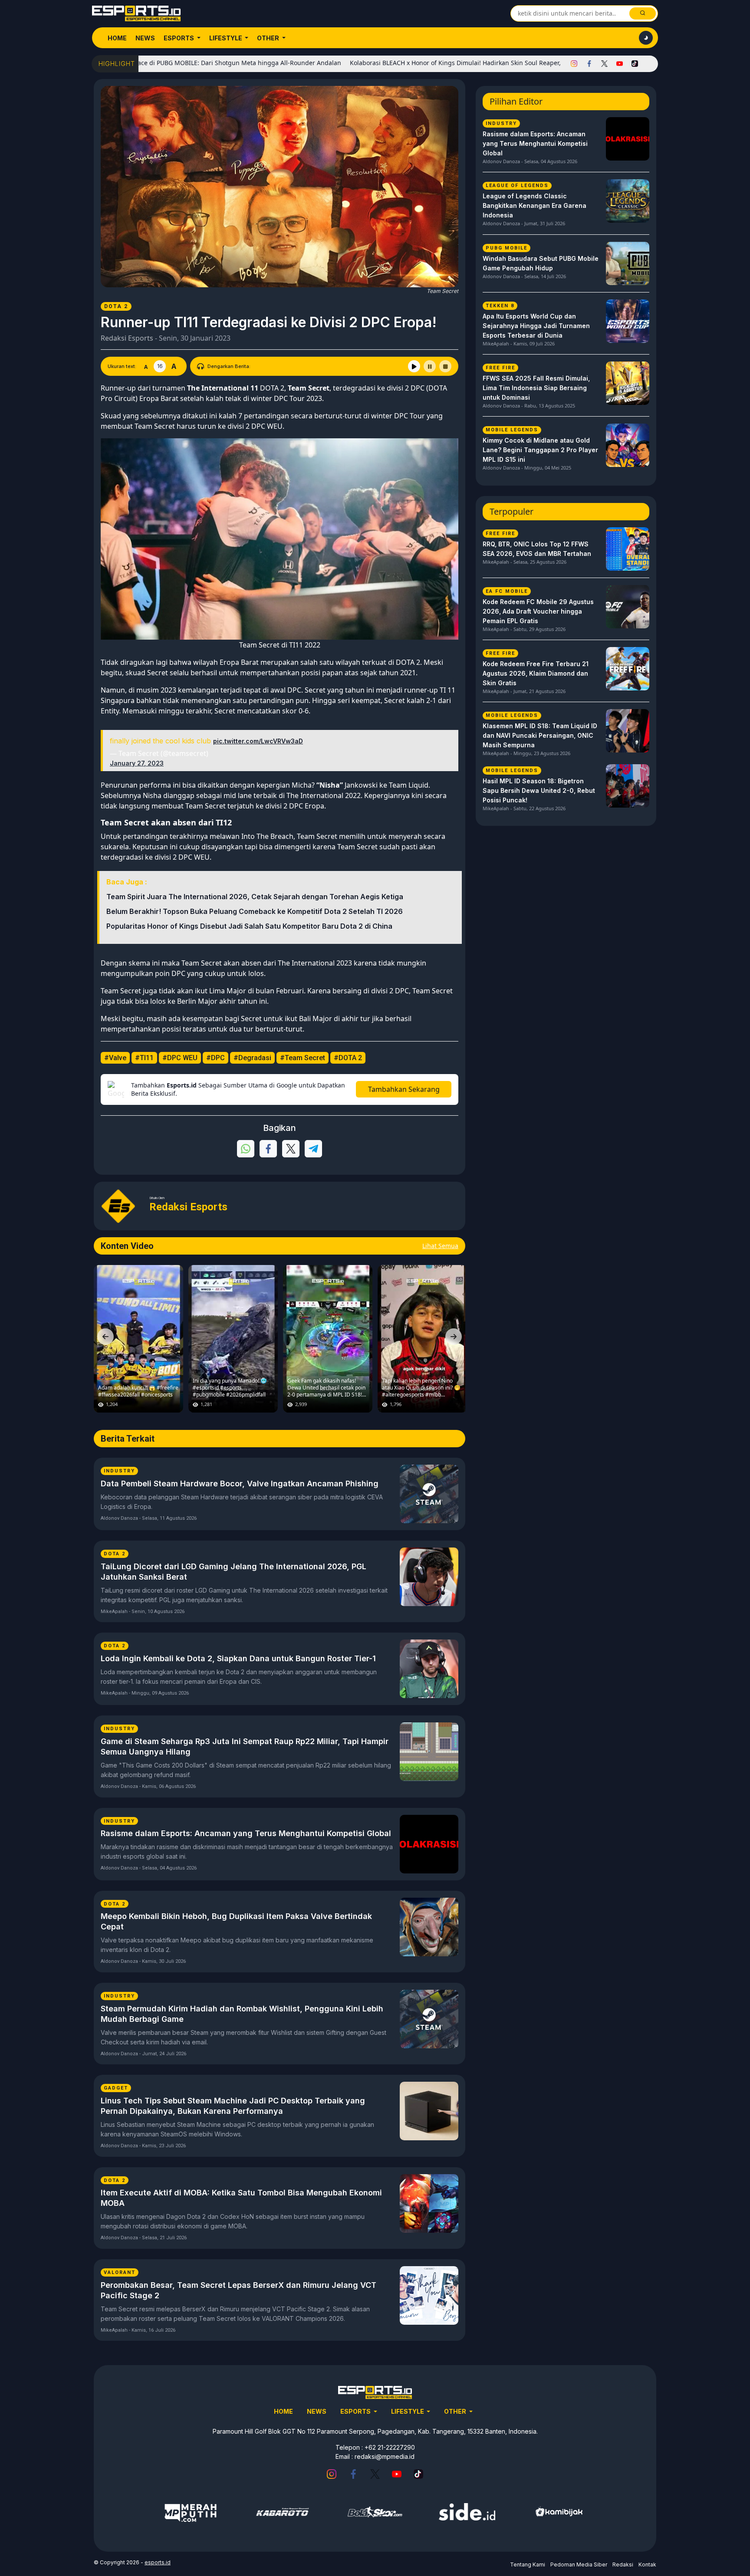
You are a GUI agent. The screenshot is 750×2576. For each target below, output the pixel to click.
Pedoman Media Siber (579, 2564)
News (145, 38)
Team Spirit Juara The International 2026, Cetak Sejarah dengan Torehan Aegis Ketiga (255, 897)
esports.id (158, 2562)
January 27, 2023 (137, 763)
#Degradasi (252, 1058)
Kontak (647, 2564)
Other (269, 38)
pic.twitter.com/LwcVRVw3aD (258, 741)
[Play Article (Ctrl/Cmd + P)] (414, 366)
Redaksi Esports (127, 338)
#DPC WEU (180, 1058)
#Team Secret (303, 1058)
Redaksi (623, 2564)
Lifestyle (226, 38)
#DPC (215, 1058)
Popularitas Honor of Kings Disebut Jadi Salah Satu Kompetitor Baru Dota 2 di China (249, 926)
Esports (179, 38)
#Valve (115, 1058)
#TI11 (144, 1058)
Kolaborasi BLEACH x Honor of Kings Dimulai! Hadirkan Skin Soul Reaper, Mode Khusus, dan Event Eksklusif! (429, 63)
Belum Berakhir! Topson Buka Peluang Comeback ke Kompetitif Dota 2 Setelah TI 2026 (255, 911)
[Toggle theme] (646, 38)
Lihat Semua (440, 1246)
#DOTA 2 (348, 1058)
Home (117, 38)
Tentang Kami (528, 2564)
